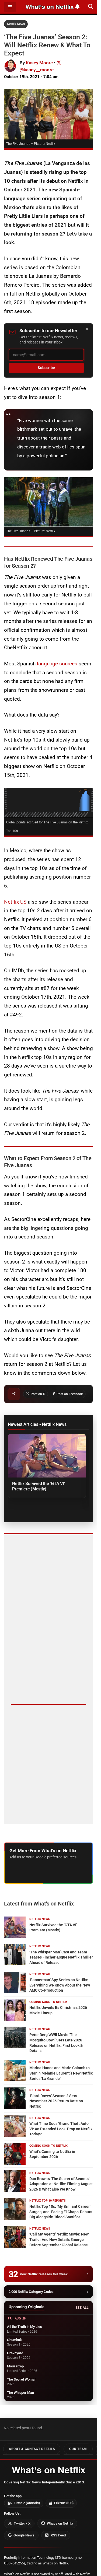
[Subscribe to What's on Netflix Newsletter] (77, 7)
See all (82, 2308)
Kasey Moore (39, 63)
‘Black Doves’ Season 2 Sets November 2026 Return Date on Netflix (56, 2101)
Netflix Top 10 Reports (48, 2201)
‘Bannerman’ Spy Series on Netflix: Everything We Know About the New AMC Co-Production (60, 1985)
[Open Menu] (10, 7)
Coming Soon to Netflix (48, 2002)
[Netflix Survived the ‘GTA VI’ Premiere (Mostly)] (47, 1456)
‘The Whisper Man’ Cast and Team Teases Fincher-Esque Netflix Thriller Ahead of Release (61, 1957)
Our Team (78, 2449)
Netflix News (16, 24)
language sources (57, 664)
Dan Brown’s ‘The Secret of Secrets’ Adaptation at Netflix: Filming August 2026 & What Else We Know (61, 2184)
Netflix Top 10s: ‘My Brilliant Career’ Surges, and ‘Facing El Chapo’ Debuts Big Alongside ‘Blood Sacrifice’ (61, 2212)
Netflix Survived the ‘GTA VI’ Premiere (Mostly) (39, 1486)
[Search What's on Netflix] (91, 7)
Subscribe (46, 368)
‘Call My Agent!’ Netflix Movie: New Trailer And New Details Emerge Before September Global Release (59, 2239)
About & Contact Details (32, 2449)
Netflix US (15, 902)
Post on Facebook (70, 1394)
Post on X (38, 1394)
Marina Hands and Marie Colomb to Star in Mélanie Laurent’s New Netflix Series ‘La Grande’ (61, 2073)
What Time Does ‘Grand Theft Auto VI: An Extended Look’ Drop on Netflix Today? (61, 2129)
